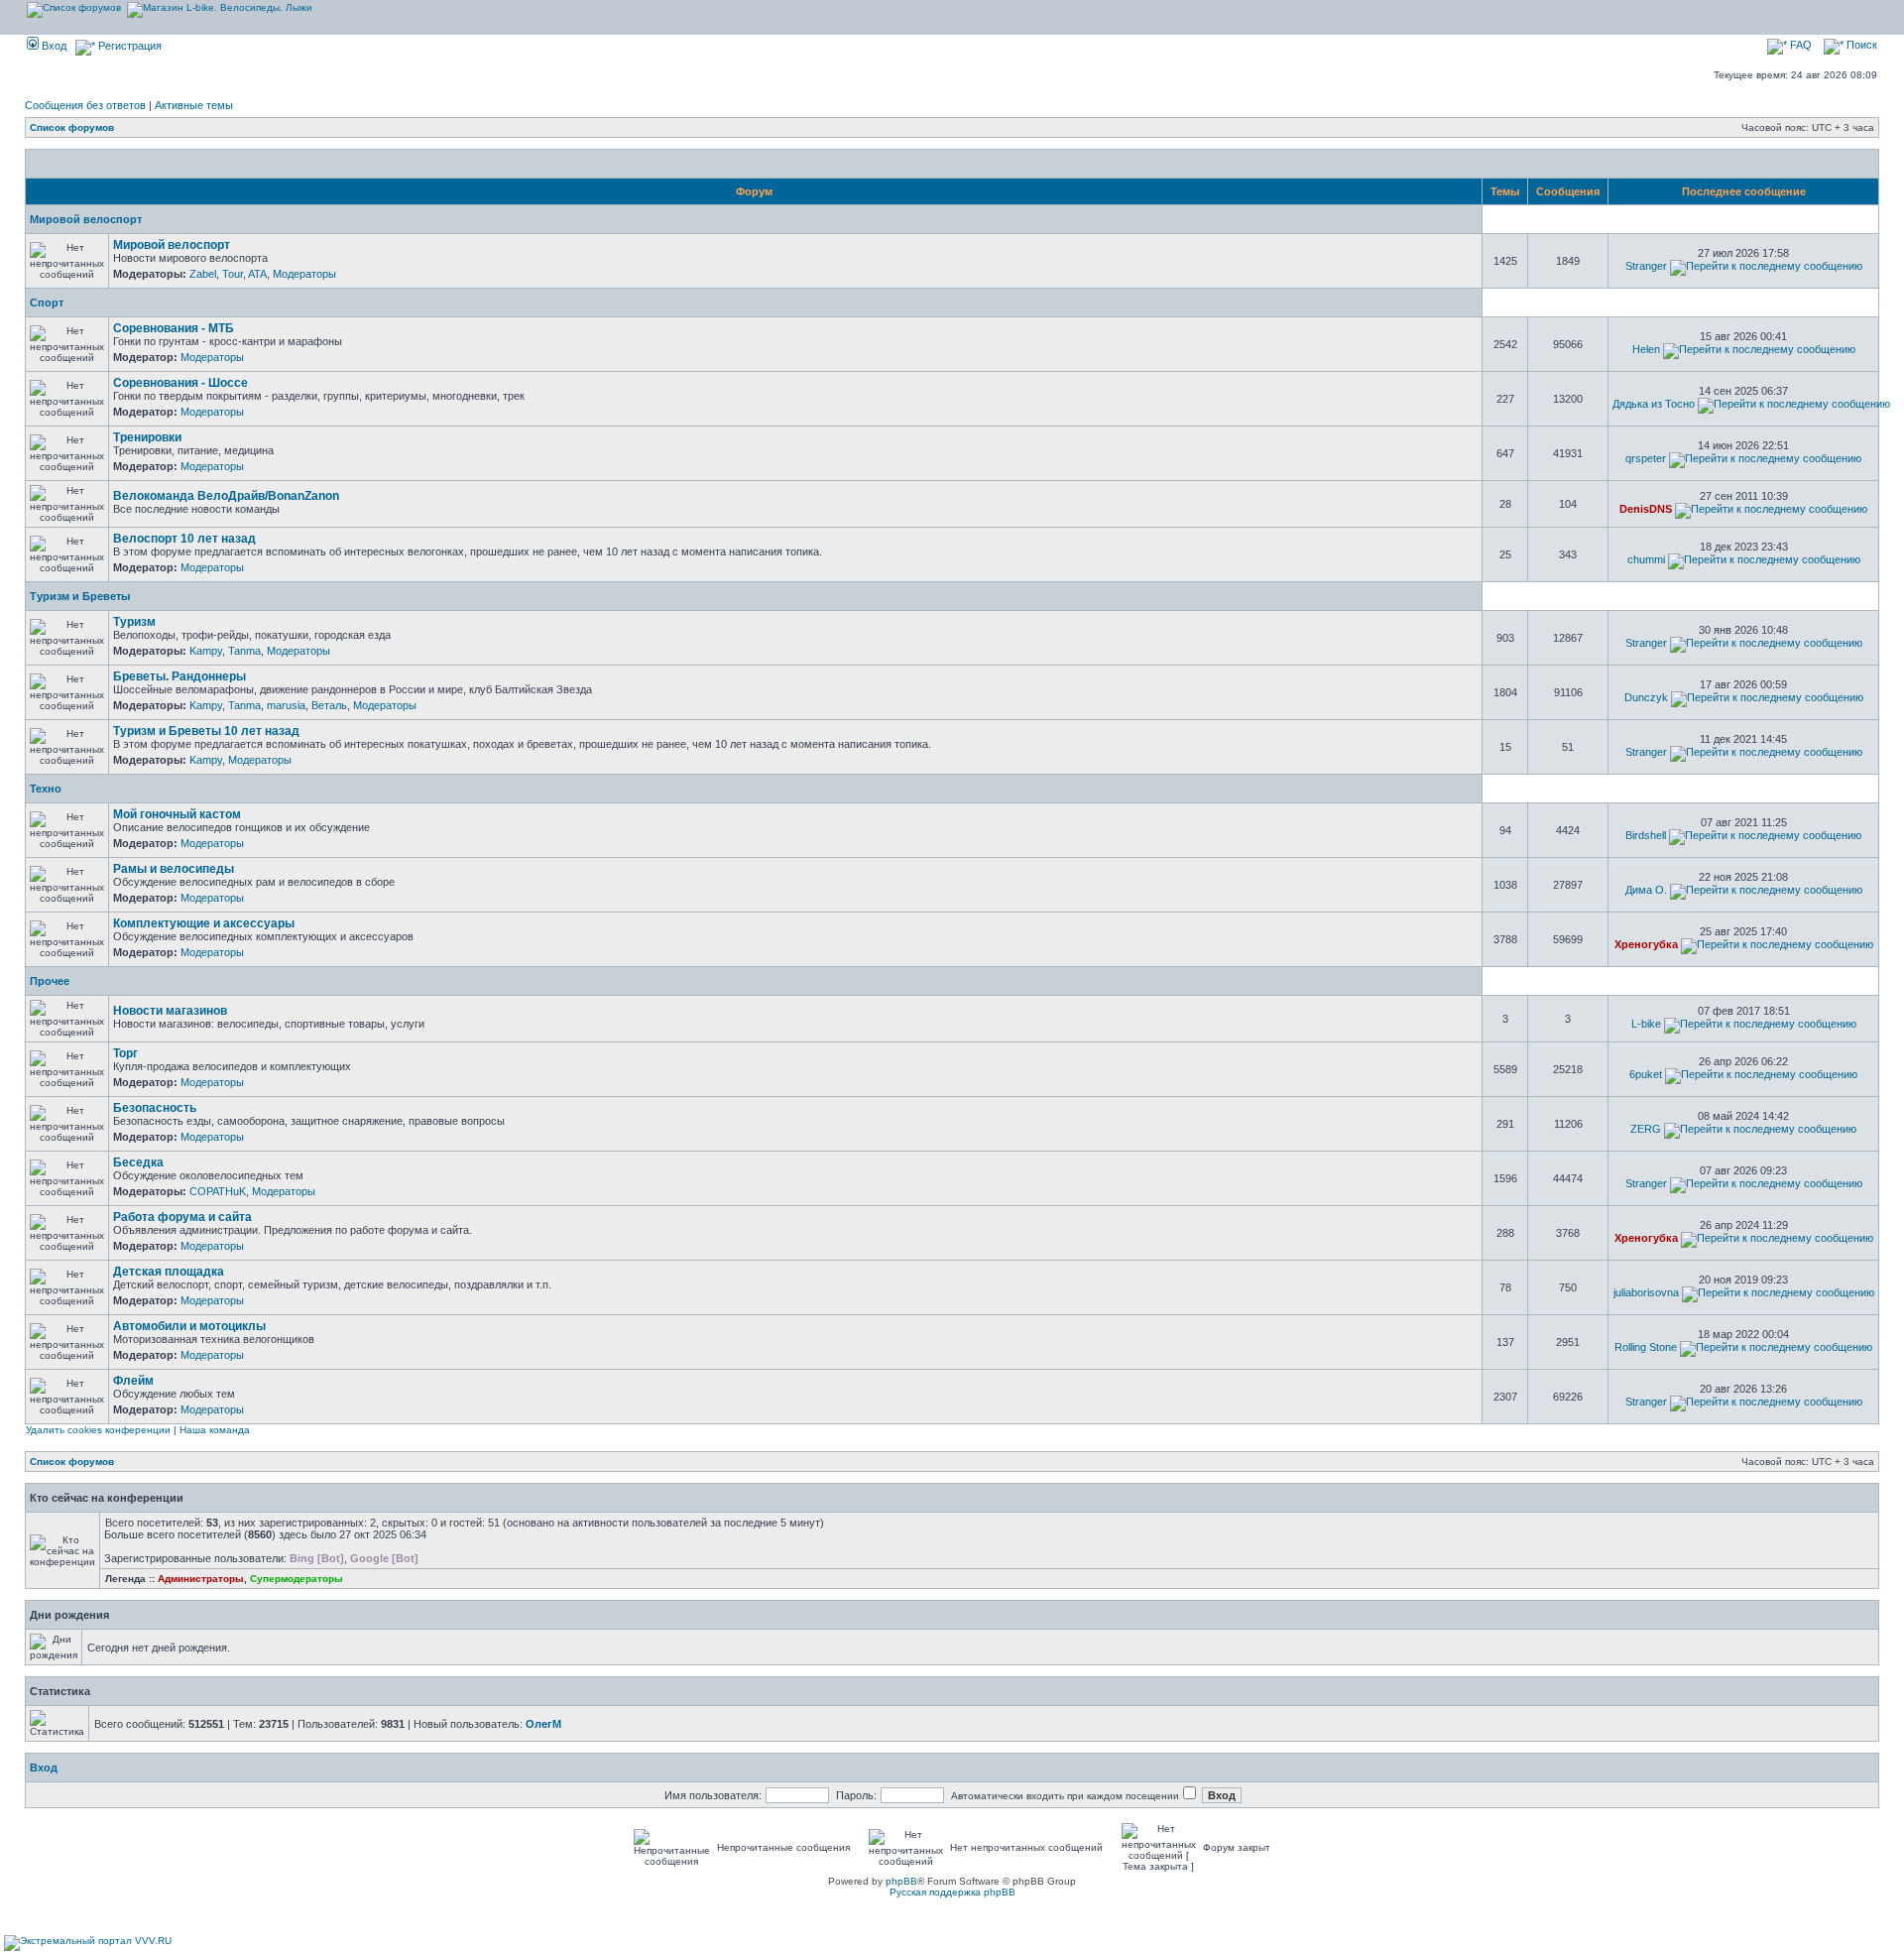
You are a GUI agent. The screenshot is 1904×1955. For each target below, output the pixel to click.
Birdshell (1646, 835)
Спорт (47, 303)
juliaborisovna (1646, 1292)
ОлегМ (543, 1724)
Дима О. (1646, 890)
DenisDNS (1646, 509)
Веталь (329, 705)
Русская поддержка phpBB (952, 1892)
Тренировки (147, 437)
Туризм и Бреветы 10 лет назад (206, 731)
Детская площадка (169, 1272)
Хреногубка (1646, 944)
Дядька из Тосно (1654, 404)
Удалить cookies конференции (98, 1430)
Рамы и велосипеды (174, 869)
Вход (53, 46)
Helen (1646, 349)
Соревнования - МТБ (174, 328)
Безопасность (155, 1108)
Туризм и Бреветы (80, 596)
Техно (46, 789)
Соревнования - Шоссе (180, 383)
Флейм (133, 1381)
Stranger (1646, 266)
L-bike (1646, 1024)
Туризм (134, 622)
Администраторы (201, 1579)
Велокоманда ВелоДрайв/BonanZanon (226, 496)
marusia (286, 705)
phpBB (901, 1881)
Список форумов (72, 127)
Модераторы (304, 274)
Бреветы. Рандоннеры (179, 676)
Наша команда (215, 1430)
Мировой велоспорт (86, 219)
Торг (125, 1053)
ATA (257, 274)
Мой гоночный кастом (177, 814)
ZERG (1646, 1129)
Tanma (244, 651)
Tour (233, 274)
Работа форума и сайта (182, 1217)
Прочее (50, 981)
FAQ (1799, 45)
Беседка (138, 1162)
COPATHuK (218, 1191)
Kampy (206, 651)
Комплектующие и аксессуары (204, 923)
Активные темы (194, 105)
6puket (1646, 1074)
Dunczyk (1646, 697)
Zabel (203, 274)
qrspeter (1646, 458)
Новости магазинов (170, 1011)
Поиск (1860, 45)
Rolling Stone (1646, 1347)
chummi (1646, 559)
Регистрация (128, 46)
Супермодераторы (297, 1579)
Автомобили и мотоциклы (189, 1326)
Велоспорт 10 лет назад (184, 539)
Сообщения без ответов (85, 105)
